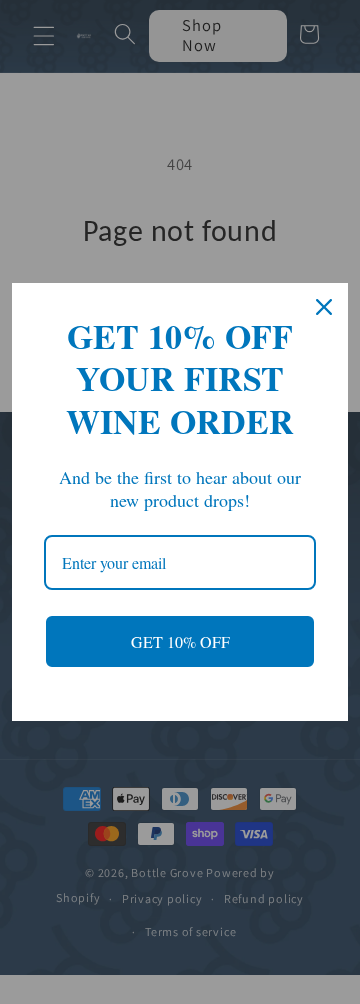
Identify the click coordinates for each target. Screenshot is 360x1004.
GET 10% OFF (180, 641)
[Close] (324, 307)
